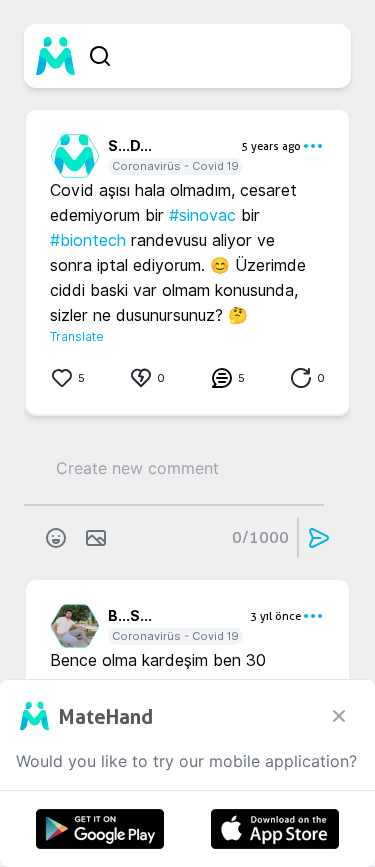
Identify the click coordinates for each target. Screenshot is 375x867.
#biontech (88, 240)
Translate (77, 336)
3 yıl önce (275, 616)
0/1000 (260, 537)
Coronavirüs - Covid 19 (175, 166)
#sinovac (202, 215)
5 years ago (271, 146)
